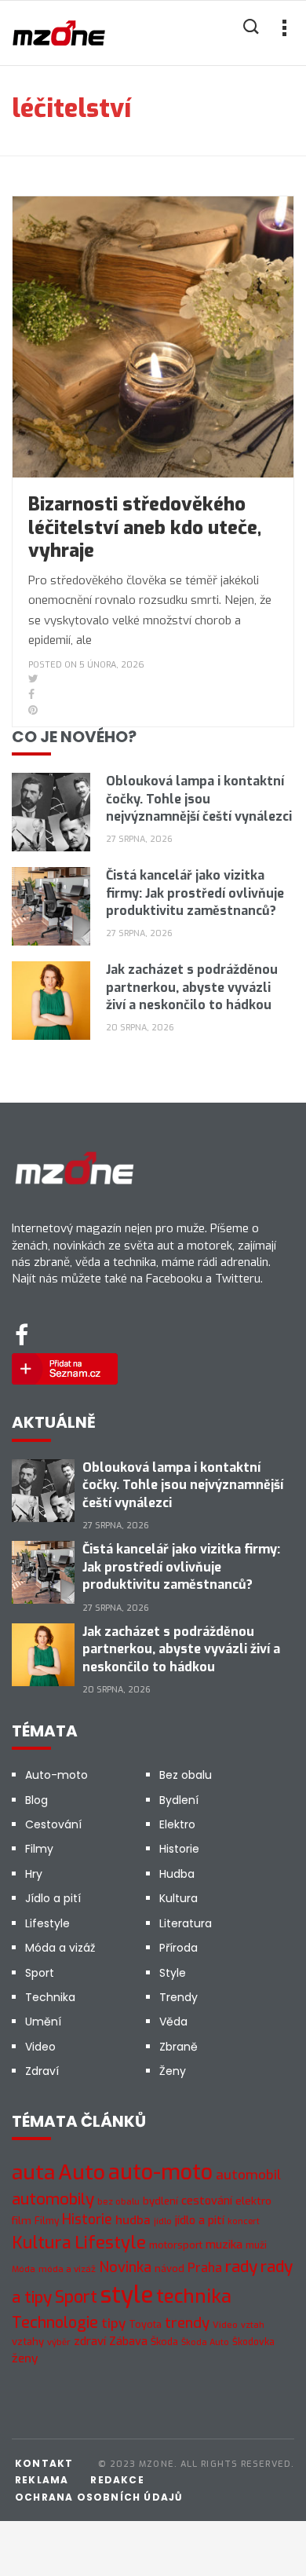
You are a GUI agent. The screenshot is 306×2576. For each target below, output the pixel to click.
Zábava (128, 2342)
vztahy (28, 2342)
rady (241, 2267)
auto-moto (160, 2172)
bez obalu (118, 2202)
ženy (25, 2358)
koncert (244, 2221)
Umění (43, 2022)
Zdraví (42, 2071)
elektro (253, 2201)
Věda (173, 2022)
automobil (248, 2175)
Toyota (145, 2325)
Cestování (53, 1824)
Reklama (42, 2480)
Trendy (178, 1997)
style (127, 2295)
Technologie (55, 2322)
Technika (50, 1997)
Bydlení (179, 1800)
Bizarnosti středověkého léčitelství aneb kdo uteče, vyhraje (145, 527)
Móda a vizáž (60, 1948)
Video (40, 2047)
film (22, 2221)
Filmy (39, 1849)
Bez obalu (186, 1775)
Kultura (178, 1898)
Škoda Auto (205, 2342)
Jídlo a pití (53, 1898)
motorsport (176, 2245)
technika (194, 2296)
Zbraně (178, 2047)
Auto (82, 2172)
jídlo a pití (200, 2221)
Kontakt (44, 2463)
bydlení (160, 2201)
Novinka (125, 2267)
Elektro (177, 1824)
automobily (53, 2199)
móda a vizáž (67, 2269)
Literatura (186, 1923)
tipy (113, 2324)
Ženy (173, 2071)
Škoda (164, 2342)
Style (173, 1973)
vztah (253, 2325)
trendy (187, 2323)
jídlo (163, 2221)
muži (256, 2245)
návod (169, 2269)
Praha (205, 2268)
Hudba (177, 1874)
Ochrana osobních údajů (98, 2497)
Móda (24, 2269)
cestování (207, 2201)
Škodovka (253, 2342)
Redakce (117, 2480)
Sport (40, 1973)
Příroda (178, 1948)
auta (33, 2173)
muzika (224, 2245)
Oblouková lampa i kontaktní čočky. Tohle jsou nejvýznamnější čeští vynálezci (199, 799)
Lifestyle (47, 1923)
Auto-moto (56, 1775)
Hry (34, 1874)
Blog (36, 1800)
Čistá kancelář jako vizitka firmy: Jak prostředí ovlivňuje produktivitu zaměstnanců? (195, 893)
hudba (133, 2220)
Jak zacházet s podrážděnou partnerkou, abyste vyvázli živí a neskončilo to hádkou (192, 987)
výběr (59, 2342)
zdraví (90, 2341)
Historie (179, 1849)
